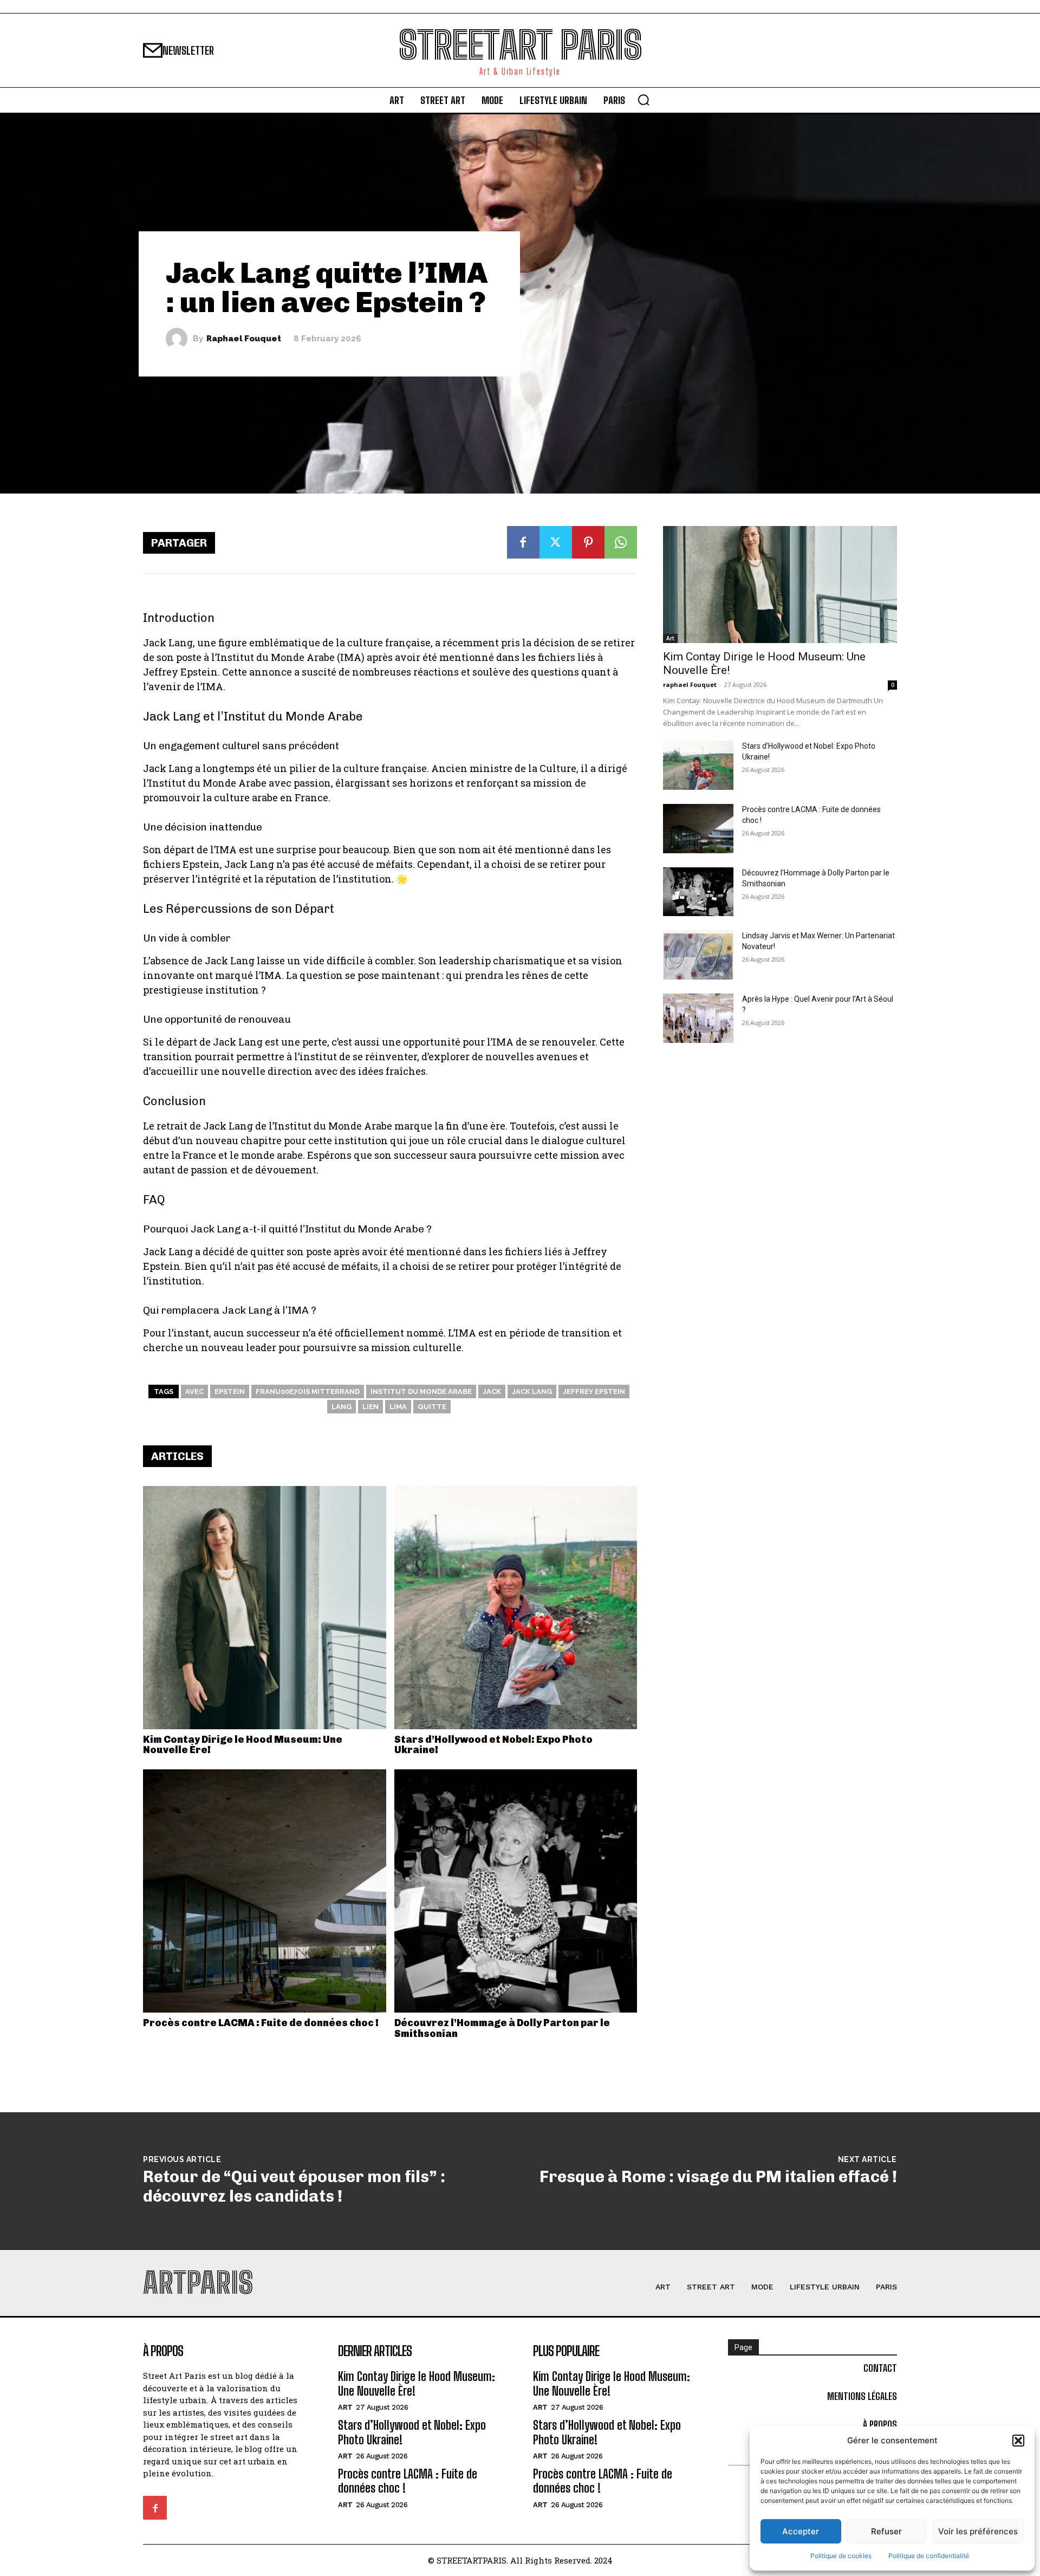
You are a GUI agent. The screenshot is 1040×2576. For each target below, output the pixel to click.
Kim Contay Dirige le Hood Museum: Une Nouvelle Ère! (243, 1745)
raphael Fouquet (244, 339)
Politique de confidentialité (929, 2556)
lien (370, 1407)
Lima (398, 1407)
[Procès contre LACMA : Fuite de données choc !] (265, 1891)
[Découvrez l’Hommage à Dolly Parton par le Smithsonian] (516, 1891)
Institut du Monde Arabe (421, 1391)
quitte (432, 1407)
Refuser (886, 2531)
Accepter (801, 2531)
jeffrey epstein (594, 1391)
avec (194, 1391)
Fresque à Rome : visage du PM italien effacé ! (718, 2177)
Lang (342, 1407)
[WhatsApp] (621, 542)
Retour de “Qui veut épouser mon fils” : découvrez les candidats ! (294, 2186)
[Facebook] (523, 542)
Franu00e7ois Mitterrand (308, 1391)
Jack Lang (532, 1391)
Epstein (230, 1391)
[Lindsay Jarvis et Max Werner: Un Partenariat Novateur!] (698, 955)
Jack (492, 1391)
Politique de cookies (841, 2556)
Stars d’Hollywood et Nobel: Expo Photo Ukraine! (493, 1745)
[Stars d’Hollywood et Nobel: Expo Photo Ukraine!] (516, 1608)
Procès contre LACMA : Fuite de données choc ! (261, 2023)
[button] (1018, 2441)
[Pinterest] (588, 542)
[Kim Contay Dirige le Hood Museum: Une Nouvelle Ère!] (265, 1608)
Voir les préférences (978, 2531)
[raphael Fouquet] (179, 339)
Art (670, 638)
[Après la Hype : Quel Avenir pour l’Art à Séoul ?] (698, 1018)
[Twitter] (556, 542)
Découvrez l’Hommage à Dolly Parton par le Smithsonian (502, 2028)
